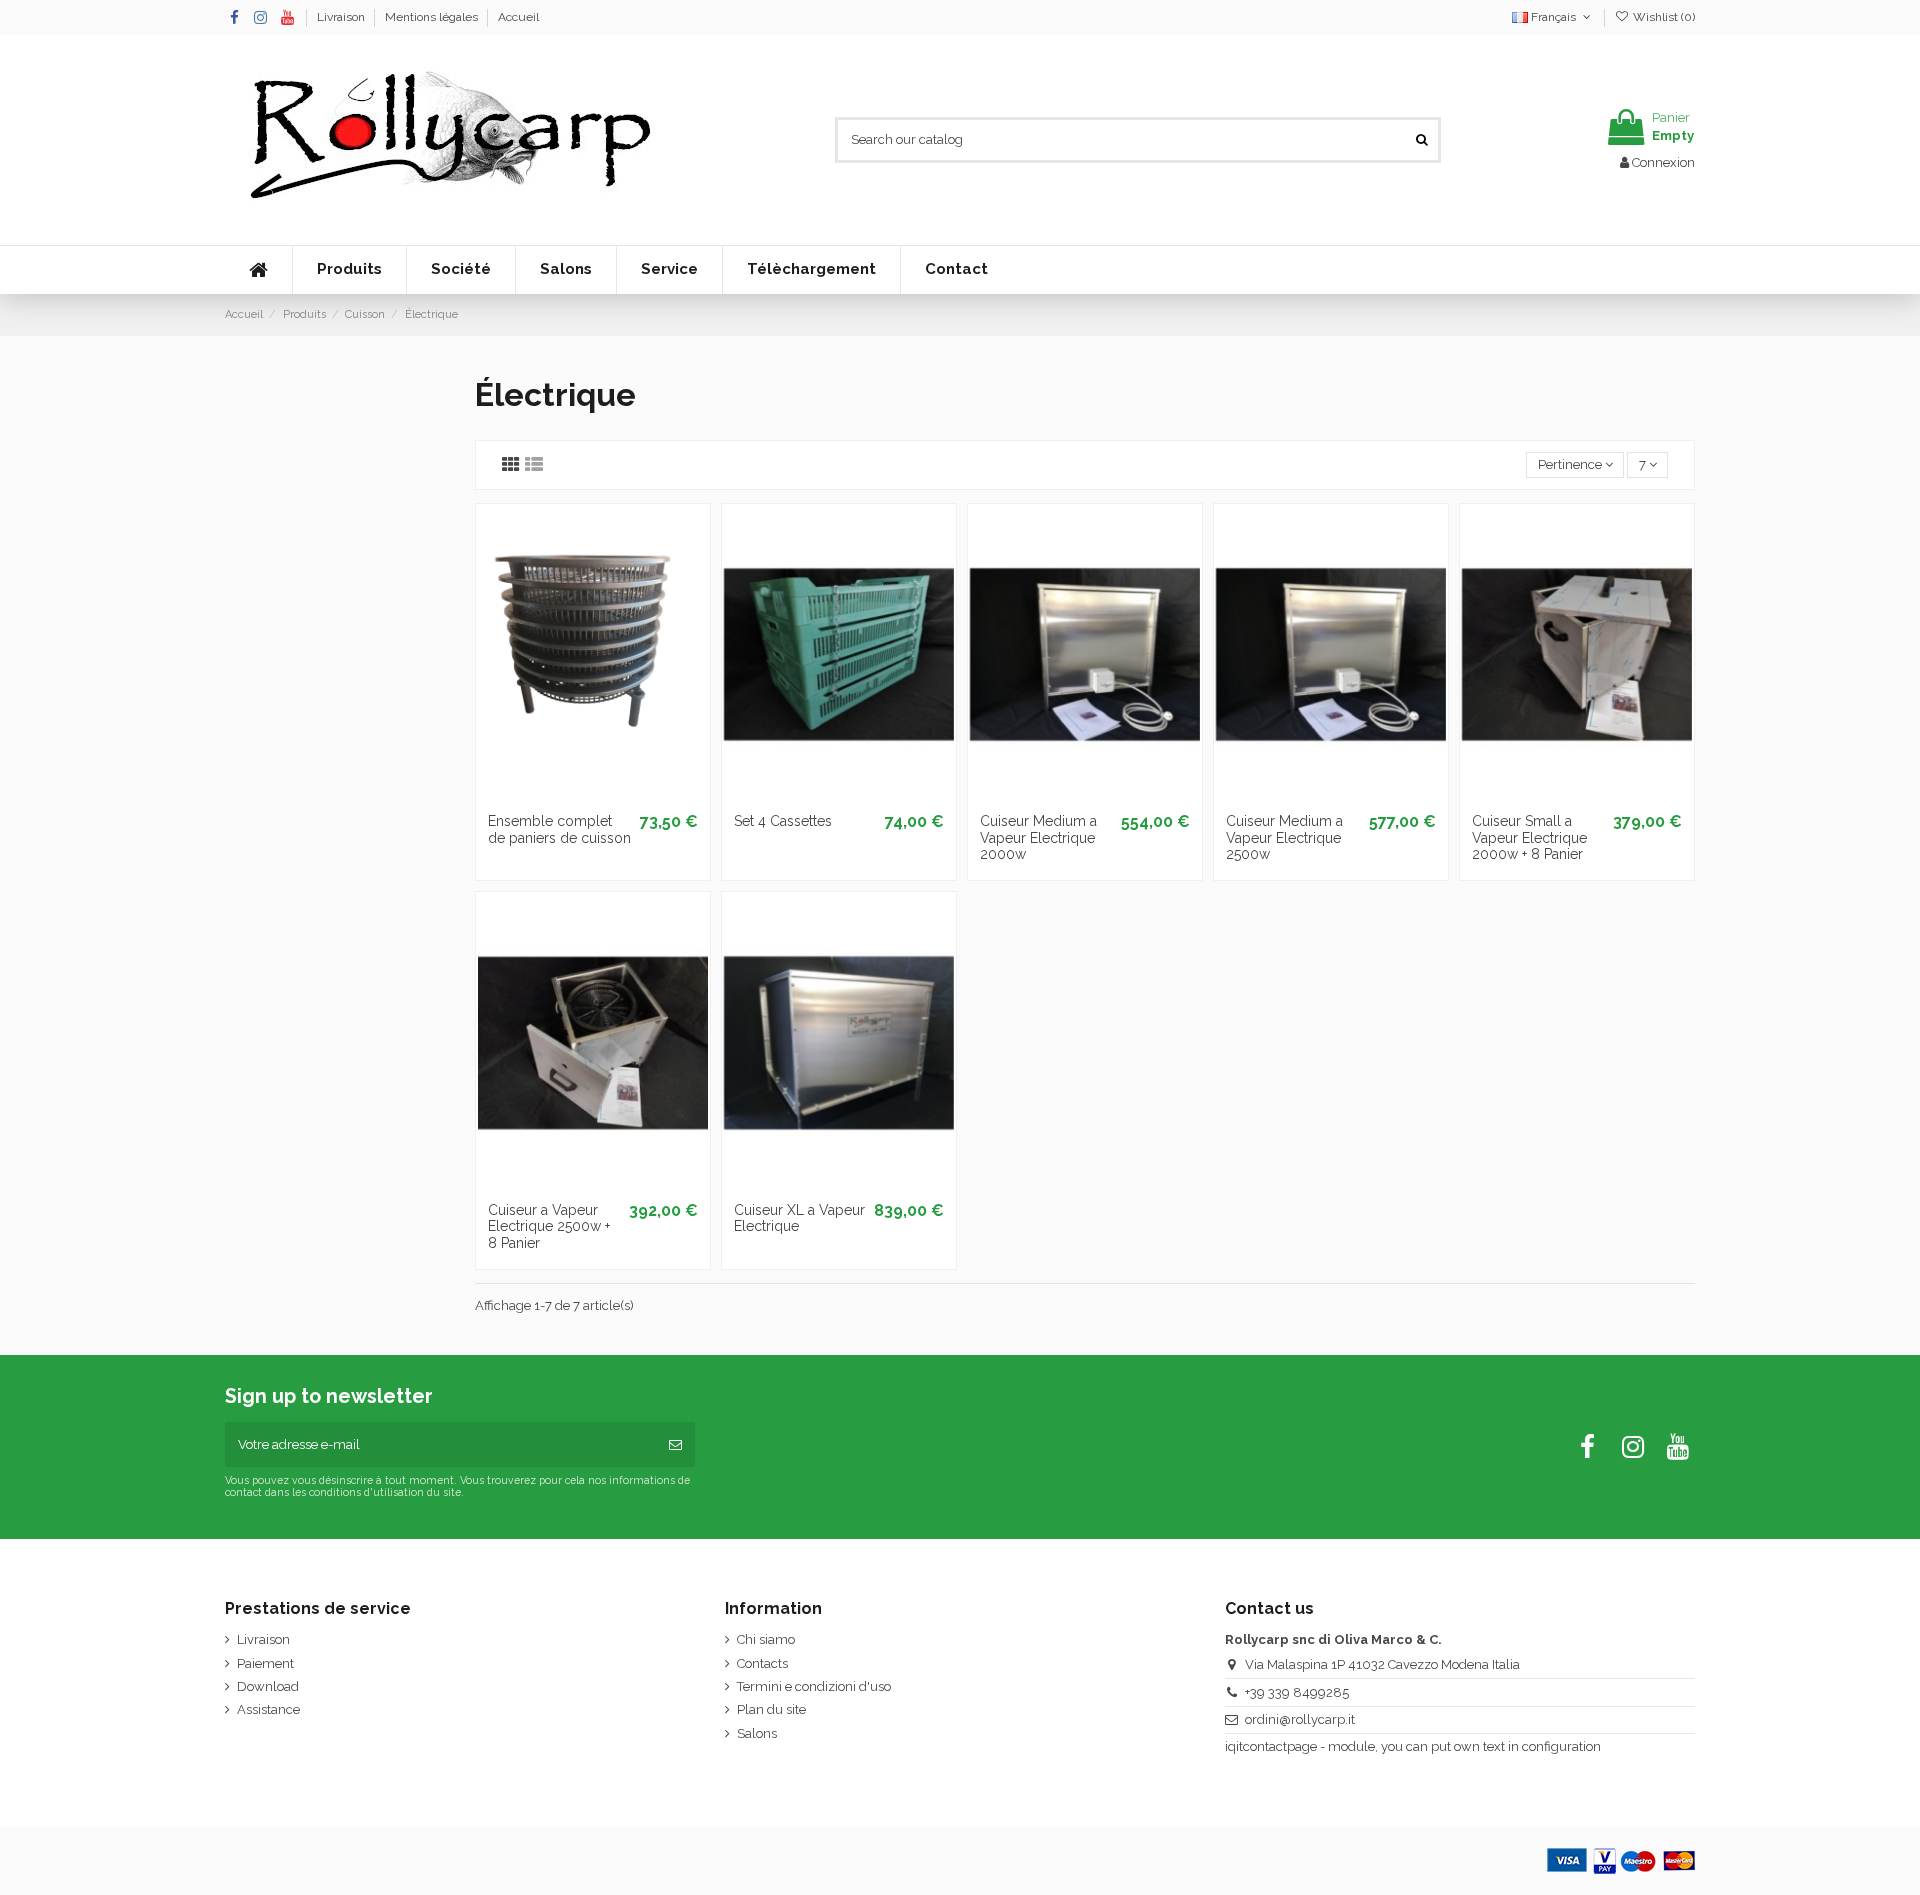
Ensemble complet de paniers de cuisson (559, 829)
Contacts (762, 1663)
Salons (757, 1733)
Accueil (518, 17)
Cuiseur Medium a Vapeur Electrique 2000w (1038, 838)
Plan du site (771, 1709)
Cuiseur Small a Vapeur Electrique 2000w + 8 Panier (1529, 838)
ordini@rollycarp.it (1300, 1719)
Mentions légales (433, 17)
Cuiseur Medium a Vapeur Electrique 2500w (1284, 838)
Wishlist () (1662, 17)
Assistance (268, 1709)
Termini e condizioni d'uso (814, 1686)
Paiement (265, 1663)
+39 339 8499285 (1297, 1692)
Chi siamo (766, 1639)
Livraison (342, 17)
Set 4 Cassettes (783, 821)
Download (268, 1686)
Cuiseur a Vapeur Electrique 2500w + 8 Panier (549, 1227)
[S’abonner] (675, 1445)
